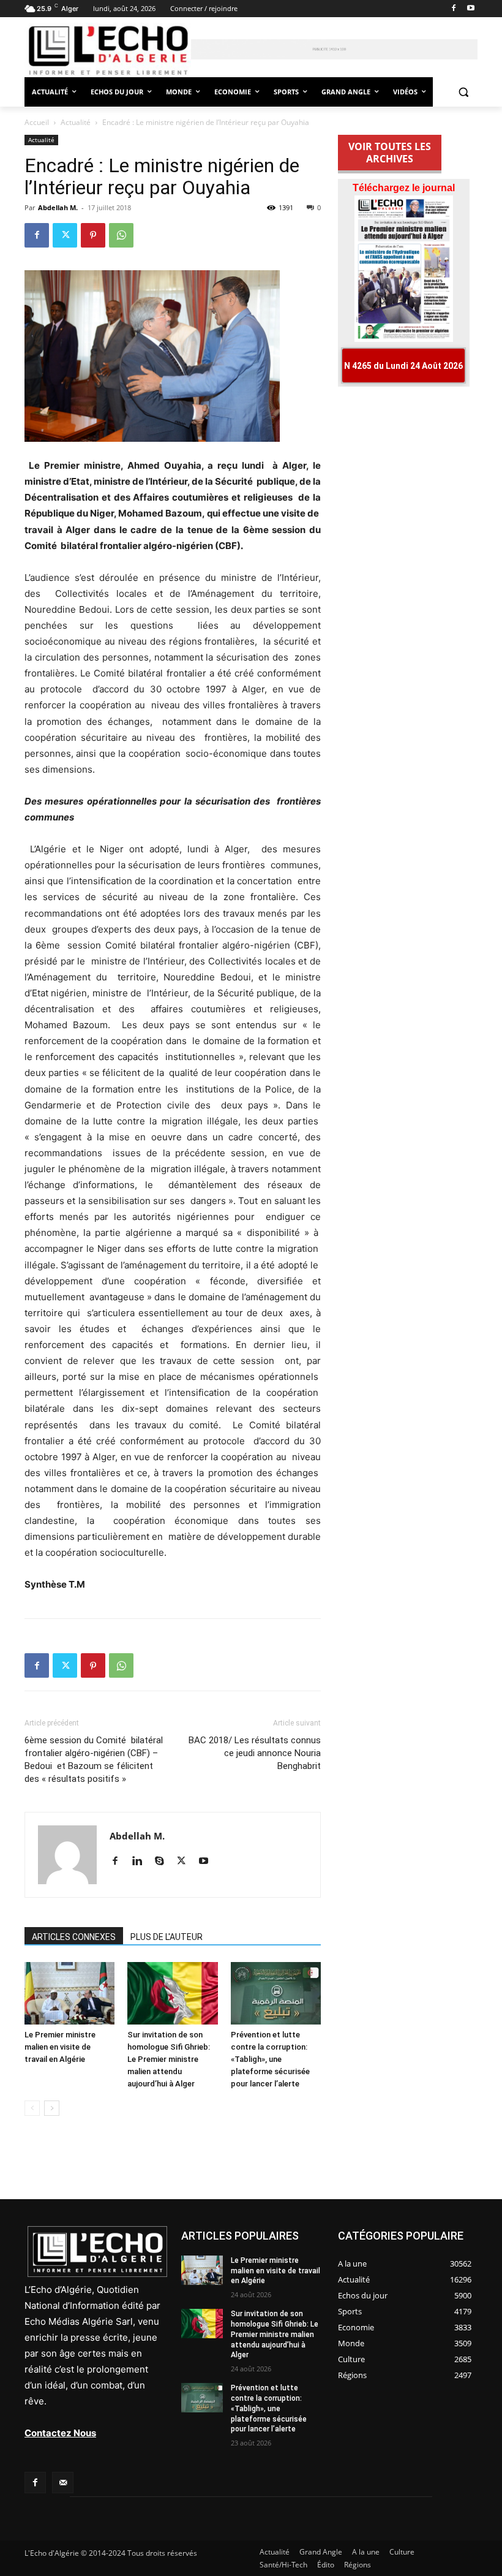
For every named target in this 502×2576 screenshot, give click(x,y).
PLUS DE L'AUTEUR (167, 1937)
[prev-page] (32, 2108)
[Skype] (164, 1862)
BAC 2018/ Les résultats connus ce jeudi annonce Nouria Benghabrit (255, 1753)
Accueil (37, 122)
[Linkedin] (142, 1862)
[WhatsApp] (121, 235)
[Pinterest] (93, 235)
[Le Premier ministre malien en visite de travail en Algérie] (69, 1993)
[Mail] (63, 2483)
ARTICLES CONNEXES (74, 1937)
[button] (463, 92)
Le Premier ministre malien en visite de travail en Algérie (60, 2047)
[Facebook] (453, 9)
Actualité (76, 122)
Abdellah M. (58, 207)
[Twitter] (65, 235)
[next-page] (52, 2108)
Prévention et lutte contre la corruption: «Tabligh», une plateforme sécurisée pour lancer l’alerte (270, 2059)
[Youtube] (470, 9)
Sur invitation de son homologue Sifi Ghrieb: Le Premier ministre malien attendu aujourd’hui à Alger (169, 2059)
